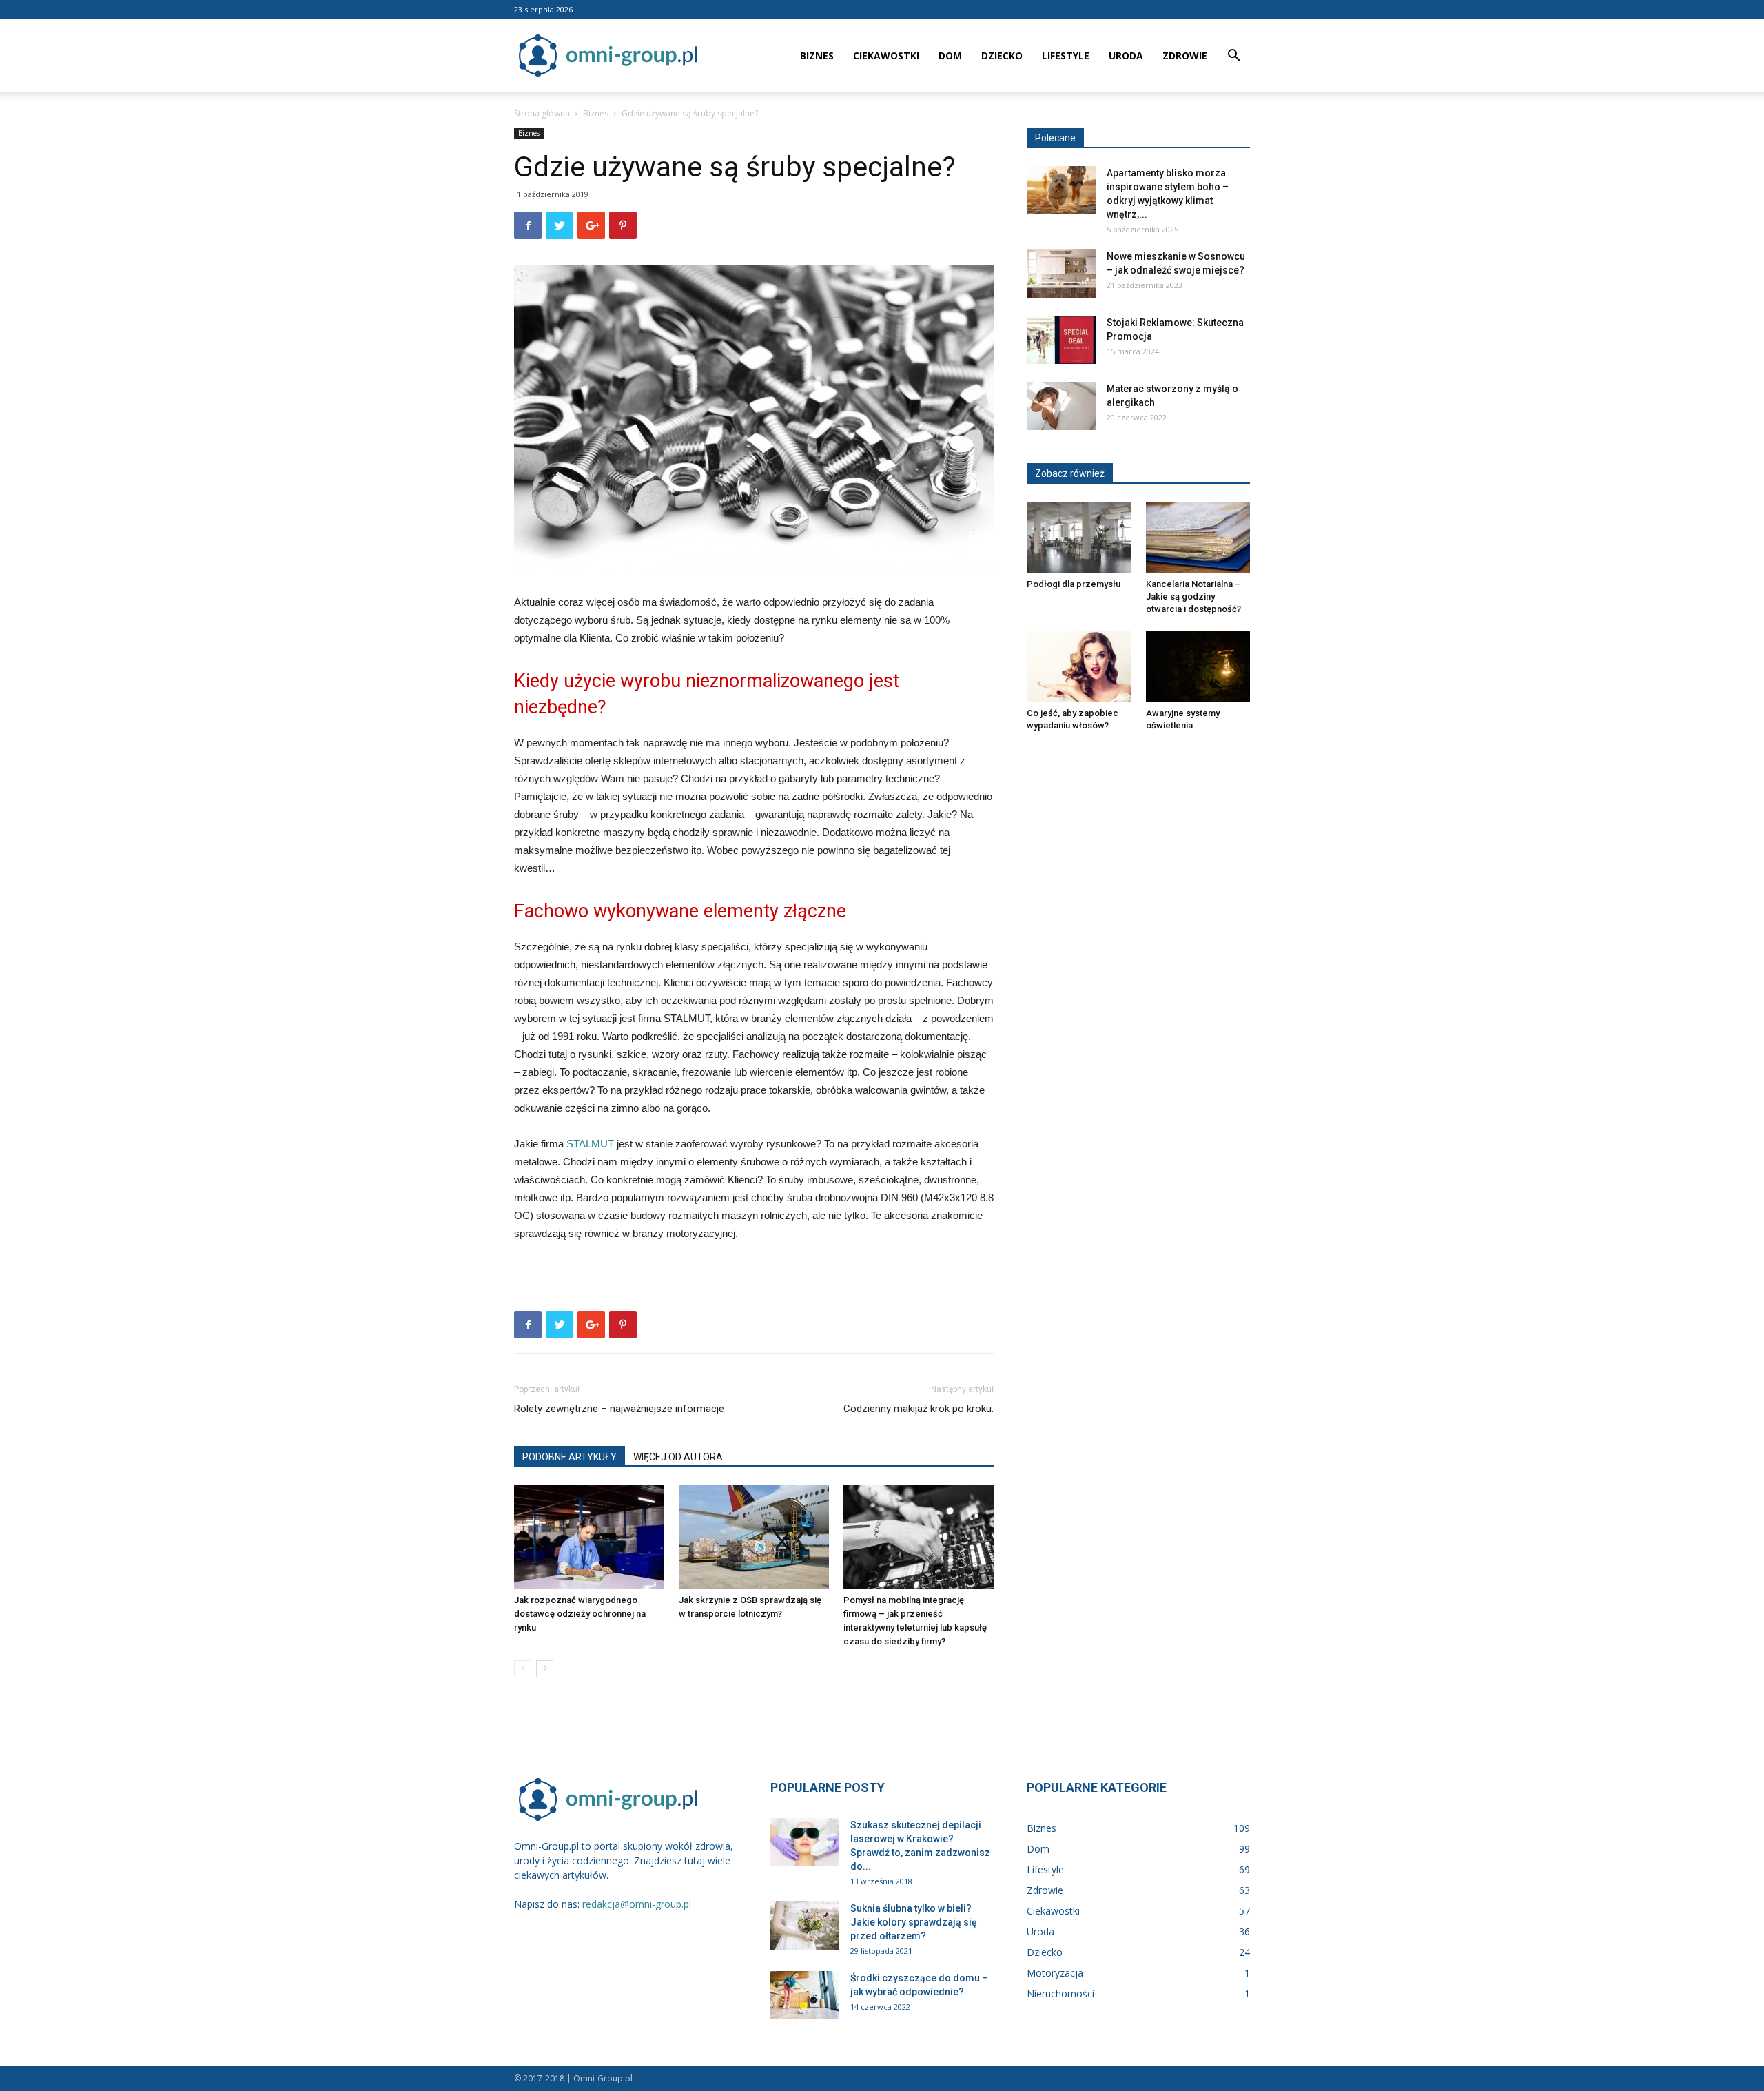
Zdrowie (1185, 55)
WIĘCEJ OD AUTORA (678, 1457)
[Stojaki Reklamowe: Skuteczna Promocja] (1061, 340)
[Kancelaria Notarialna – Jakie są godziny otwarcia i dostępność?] (1198, 538)
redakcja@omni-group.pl (637, 1904)
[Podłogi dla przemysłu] (1079, 538)
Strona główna (542, 113)
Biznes (817, 55)
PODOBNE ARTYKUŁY (570, 1457)
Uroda (1126, 55)
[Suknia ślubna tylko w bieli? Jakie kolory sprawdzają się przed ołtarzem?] (805, 1926)
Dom (950, 55)
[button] (1233, 57)
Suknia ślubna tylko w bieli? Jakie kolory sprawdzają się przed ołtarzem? (914, 1922)
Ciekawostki (886, 55)
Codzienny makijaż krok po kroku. (919, 1409)
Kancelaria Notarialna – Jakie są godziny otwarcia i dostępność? (1193, 596)
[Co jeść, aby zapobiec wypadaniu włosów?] (1079, 666)
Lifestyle (1066, 55)
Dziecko (1002, 55)
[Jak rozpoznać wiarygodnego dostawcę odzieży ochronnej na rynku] (589, 1537)
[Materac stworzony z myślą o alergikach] (1061, 406)
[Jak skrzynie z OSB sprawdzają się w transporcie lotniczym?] (754, 1537)
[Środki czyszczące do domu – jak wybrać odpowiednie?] (805, 1995)
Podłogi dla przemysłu (1074, 584)
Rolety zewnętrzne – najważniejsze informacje (619, 1409)
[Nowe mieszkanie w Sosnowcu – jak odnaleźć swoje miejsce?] (1061, 274)
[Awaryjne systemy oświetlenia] (1198, 666)
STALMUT (590, 1144)
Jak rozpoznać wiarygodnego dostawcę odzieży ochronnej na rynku (580, 1614)
